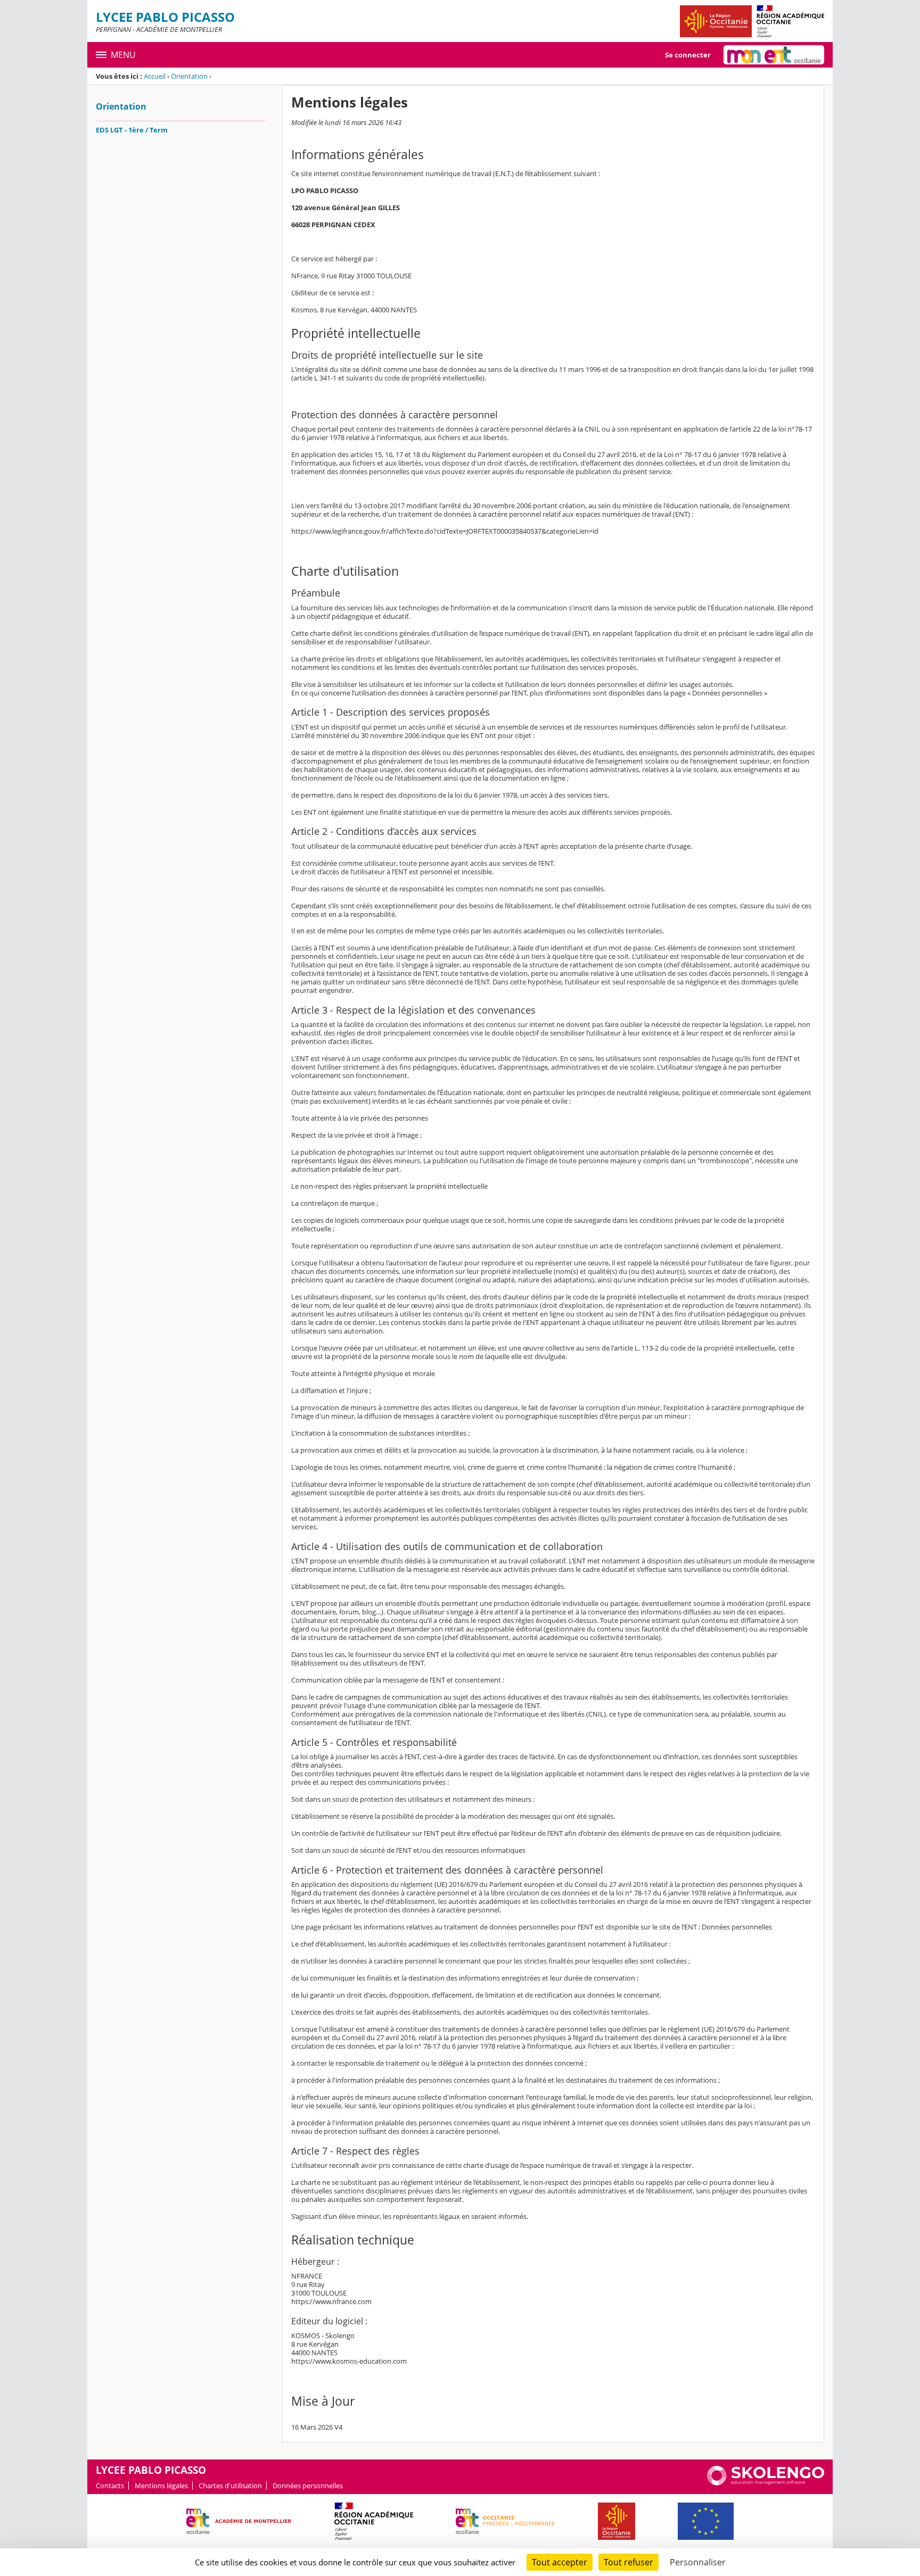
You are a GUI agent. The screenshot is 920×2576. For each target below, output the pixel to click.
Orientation (189, 76)
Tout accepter (560, 2562)
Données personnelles (308, 2486)
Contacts (110, 2486)
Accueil (155, 76)
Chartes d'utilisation (230, 2486)
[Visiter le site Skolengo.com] (766, 2483)
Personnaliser (698, 2562)
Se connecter (688, 55)
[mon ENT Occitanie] (774, 55)
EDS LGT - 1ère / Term (132, 130)
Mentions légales (161, 2486)
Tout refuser (629, 2562)
